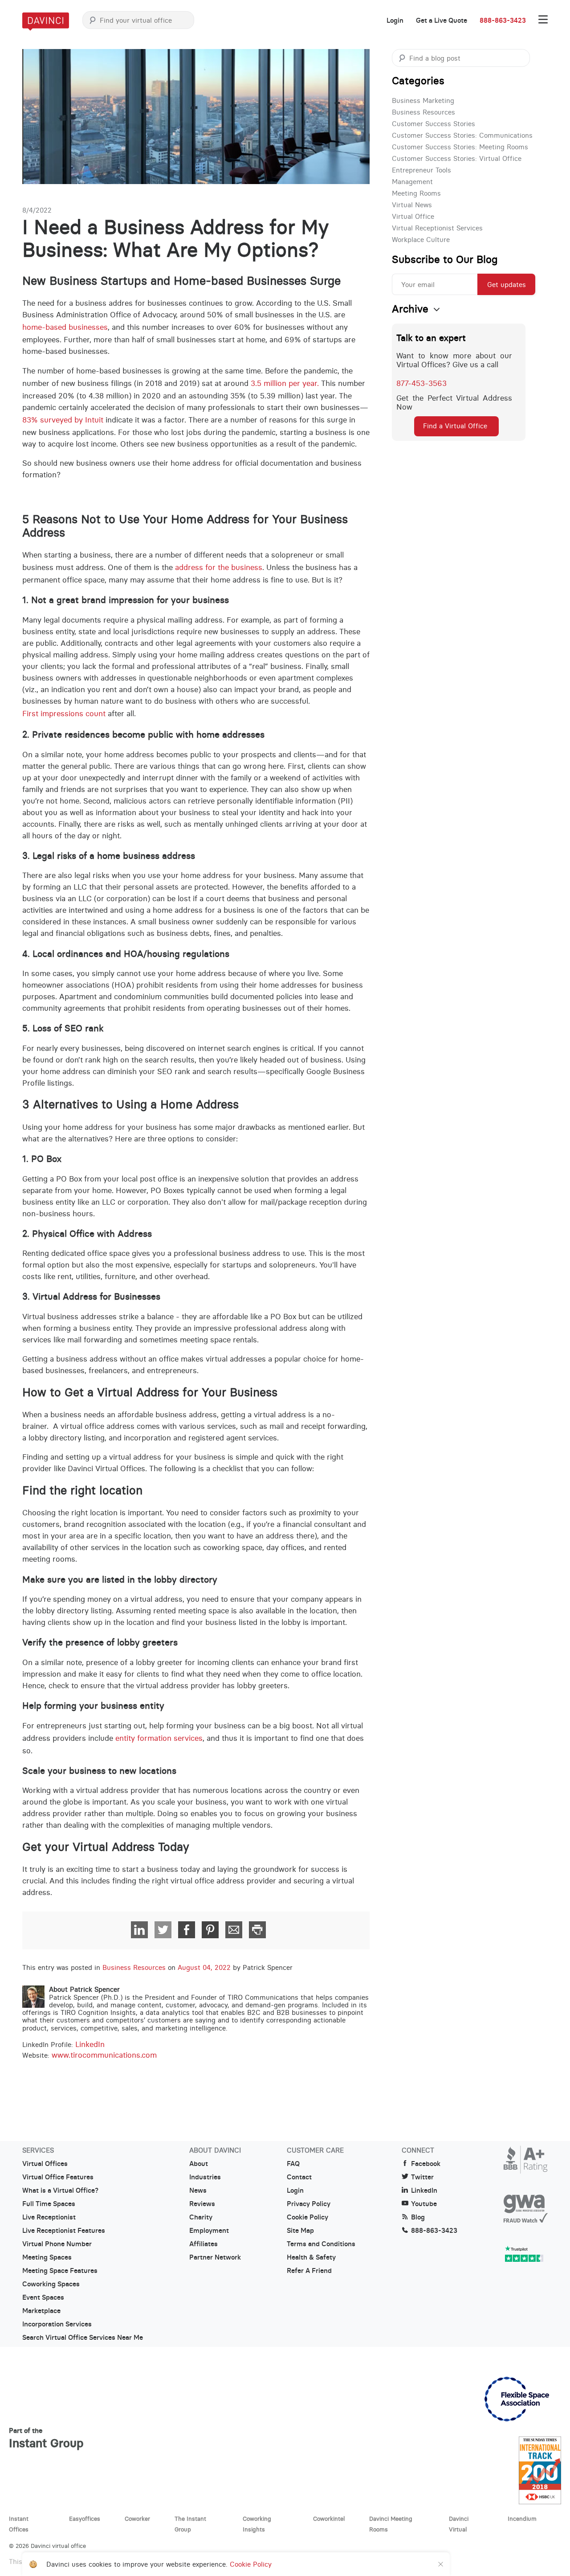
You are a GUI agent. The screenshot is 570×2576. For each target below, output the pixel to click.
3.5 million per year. (285, 383)
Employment (209, 2231)
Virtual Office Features (58, 2177)
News (198, 2190)
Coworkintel (329, 2519)
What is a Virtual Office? (60, 2190)
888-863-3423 (503, 21)
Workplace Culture (421, 240)
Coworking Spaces (51, 2284)
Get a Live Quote (442, 21)
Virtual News (412, 205)
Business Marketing (423, 100)
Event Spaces (43, 2297)
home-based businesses (65, 327)
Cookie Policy (307, 2217)
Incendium (522, 2519)
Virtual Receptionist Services (437, 228)
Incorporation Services (57, 2324)
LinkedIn (90, 2045)
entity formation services (159, 1738)
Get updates (507, 285)
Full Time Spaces (49, 2204)
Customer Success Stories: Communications (462, 135)
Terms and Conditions (321, 2244)
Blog (418, 2217)
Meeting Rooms (416, 193)
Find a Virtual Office (455, 426)
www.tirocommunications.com (104, 2055)
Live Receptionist (49, 2217)
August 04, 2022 (204, 1967)
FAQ (293, 2164)
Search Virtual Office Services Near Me (83, 2338)
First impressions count (64, 714)
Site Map (300, 2231)
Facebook (426, 2164)
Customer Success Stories (434, 124)
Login (395, 21)
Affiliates (204, 2244)
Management (412, 182)
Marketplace (41, 2311)
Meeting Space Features (60, 2271)
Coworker (137, 2519)
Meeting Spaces (47, 2257)
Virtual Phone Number (57, 2244)
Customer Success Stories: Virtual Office (457, 158)
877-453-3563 (421, 383)
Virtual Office (413, 216)
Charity (201, 2217)
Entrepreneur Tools (421, 170)
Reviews (202, 2204)
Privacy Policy (309, 2204)
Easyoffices (85, 2519)
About (199, 2164)
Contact (299, 2177)
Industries (205, 2177)
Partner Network (215, 2257)
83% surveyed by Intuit (63, 420)
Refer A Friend (309, 2271)
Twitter (422, 2177)
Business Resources (134, 1967)
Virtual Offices (45, 2164)
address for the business (219, 567)
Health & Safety (311, 2257)
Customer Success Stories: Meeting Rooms (460, 147)
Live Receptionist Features (64, 2231)
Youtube (424, 2204)
